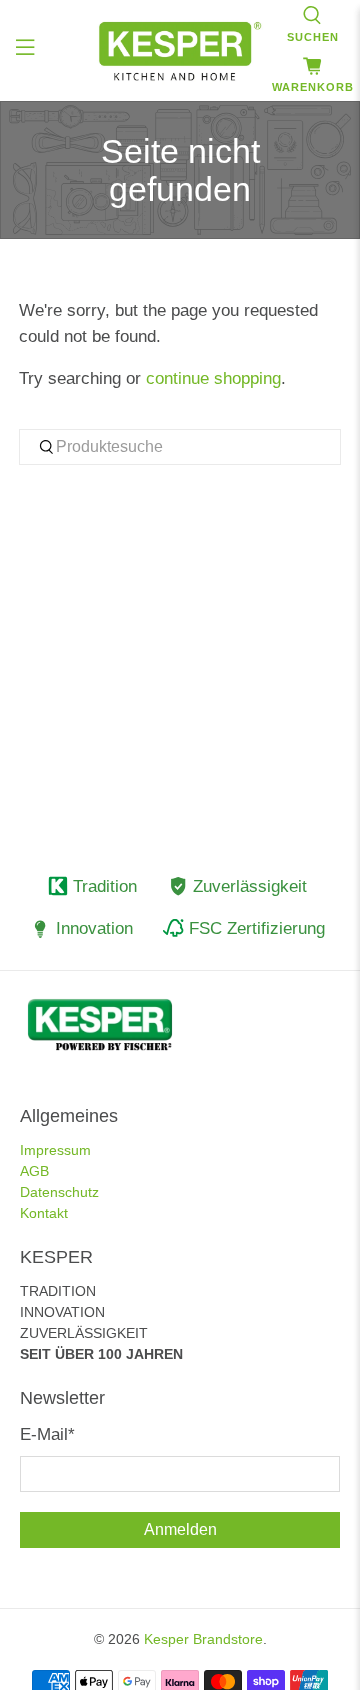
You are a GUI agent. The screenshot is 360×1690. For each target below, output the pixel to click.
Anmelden (180, 1529)
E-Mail (47, 1434)
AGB (34, 1171)
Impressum (55, 1150)
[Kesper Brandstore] (180, 51)
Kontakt (44, 1213)
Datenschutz (59, 1192)
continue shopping (213, 378)
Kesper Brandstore (203, 1639)
